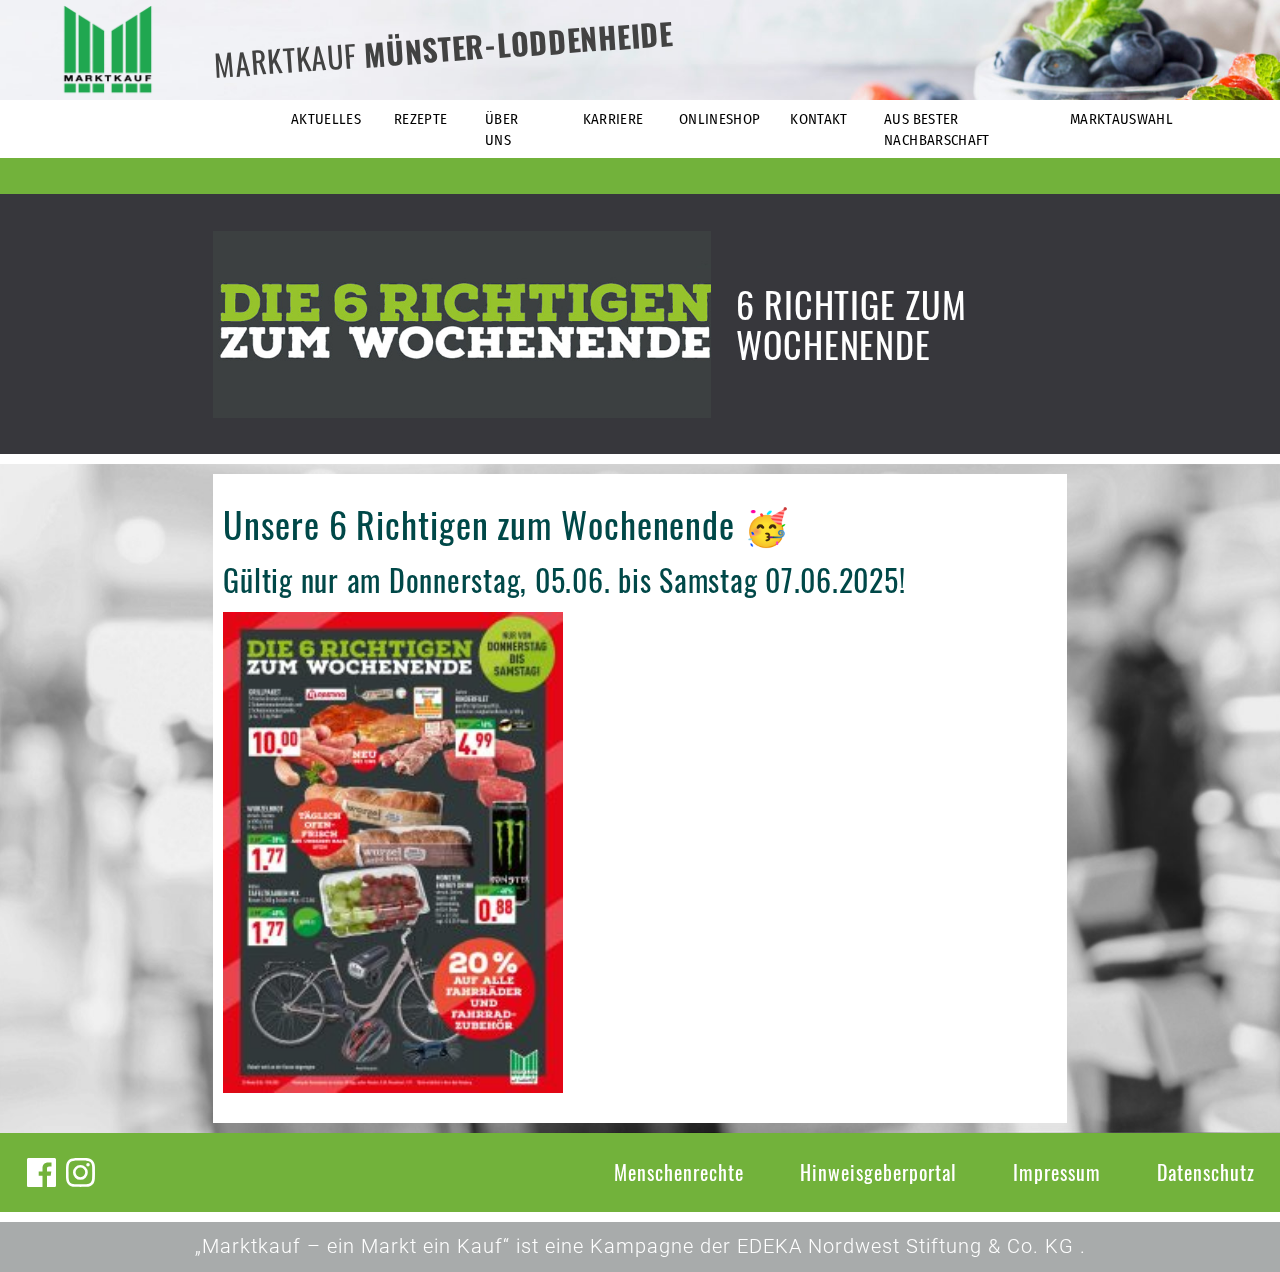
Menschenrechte (679, 1172)
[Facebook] (41, 1172)
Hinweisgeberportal (878, 1172)
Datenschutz (1206, 1172)
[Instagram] (80, 1172)
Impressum (1057, 1172)
